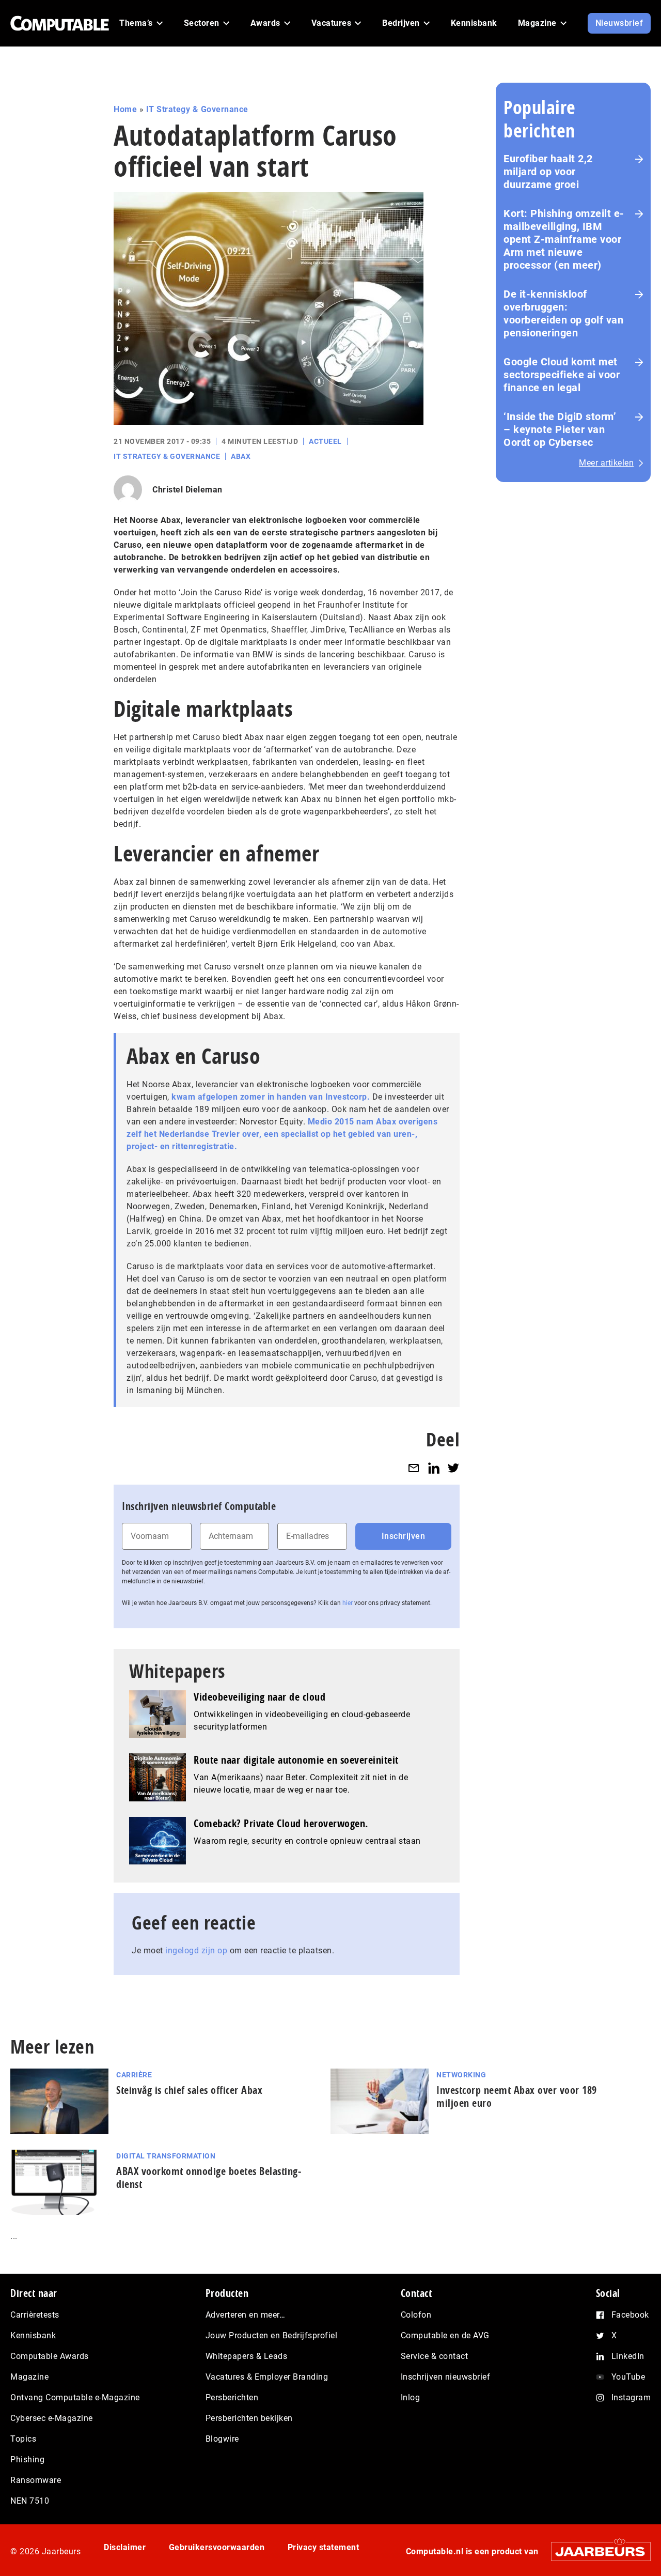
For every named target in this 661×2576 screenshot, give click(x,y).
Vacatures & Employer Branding (267, 2377)
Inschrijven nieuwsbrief (446, 2377)
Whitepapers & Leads (247, 2356)
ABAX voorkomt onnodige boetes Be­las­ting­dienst (209, 2178)
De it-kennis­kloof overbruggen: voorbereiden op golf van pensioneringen (563, 313)
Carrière (134, 2075)
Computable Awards (50, 2356)
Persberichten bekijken (249, 2418)
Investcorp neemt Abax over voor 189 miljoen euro (517, 2096)
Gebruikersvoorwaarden (217, 2547)
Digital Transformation (166, 2156)
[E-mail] (414, 1468)
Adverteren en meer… (246, 2315)
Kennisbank (33, 2335)
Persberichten (232, 2397)
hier (348, 1603)
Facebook (630, 2315)
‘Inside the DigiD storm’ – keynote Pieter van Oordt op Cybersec (560, 429)
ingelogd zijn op (196, 1950)
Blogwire (222, 2439)
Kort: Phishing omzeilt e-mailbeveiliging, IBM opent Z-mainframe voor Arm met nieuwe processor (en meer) (564, 239)
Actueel (325, 441)
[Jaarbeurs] (596, 2551)
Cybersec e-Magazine (52, 2418)
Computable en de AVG (445, 2335)
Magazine (29, 2377)
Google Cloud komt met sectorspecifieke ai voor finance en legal (562, 375)
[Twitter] (453, 1468)
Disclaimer (125, 2547)
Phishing (27, 2459)
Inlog (411, 2397)
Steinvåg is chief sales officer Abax (189, 2090)
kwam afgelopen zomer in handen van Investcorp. (272, 1097)
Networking (461, 2075)
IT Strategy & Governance (197, 109)
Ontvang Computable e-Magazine (75, 2397)
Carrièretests (35, 2315)
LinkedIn (628, 2356)
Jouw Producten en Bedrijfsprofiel (272, 2335)
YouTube (628, 2377)
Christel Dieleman (187, 490)
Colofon (416, 2315)
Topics (23, 2439)
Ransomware (36, 2480)
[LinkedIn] (434, 1468)
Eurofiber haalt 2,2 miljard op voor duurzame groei (548, 172)
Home (125, 109)
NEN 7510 (30, 2501)
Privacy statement (324, 2547)
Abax (241, 456)
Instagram (631, 2397)
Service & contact (435, 2356)
